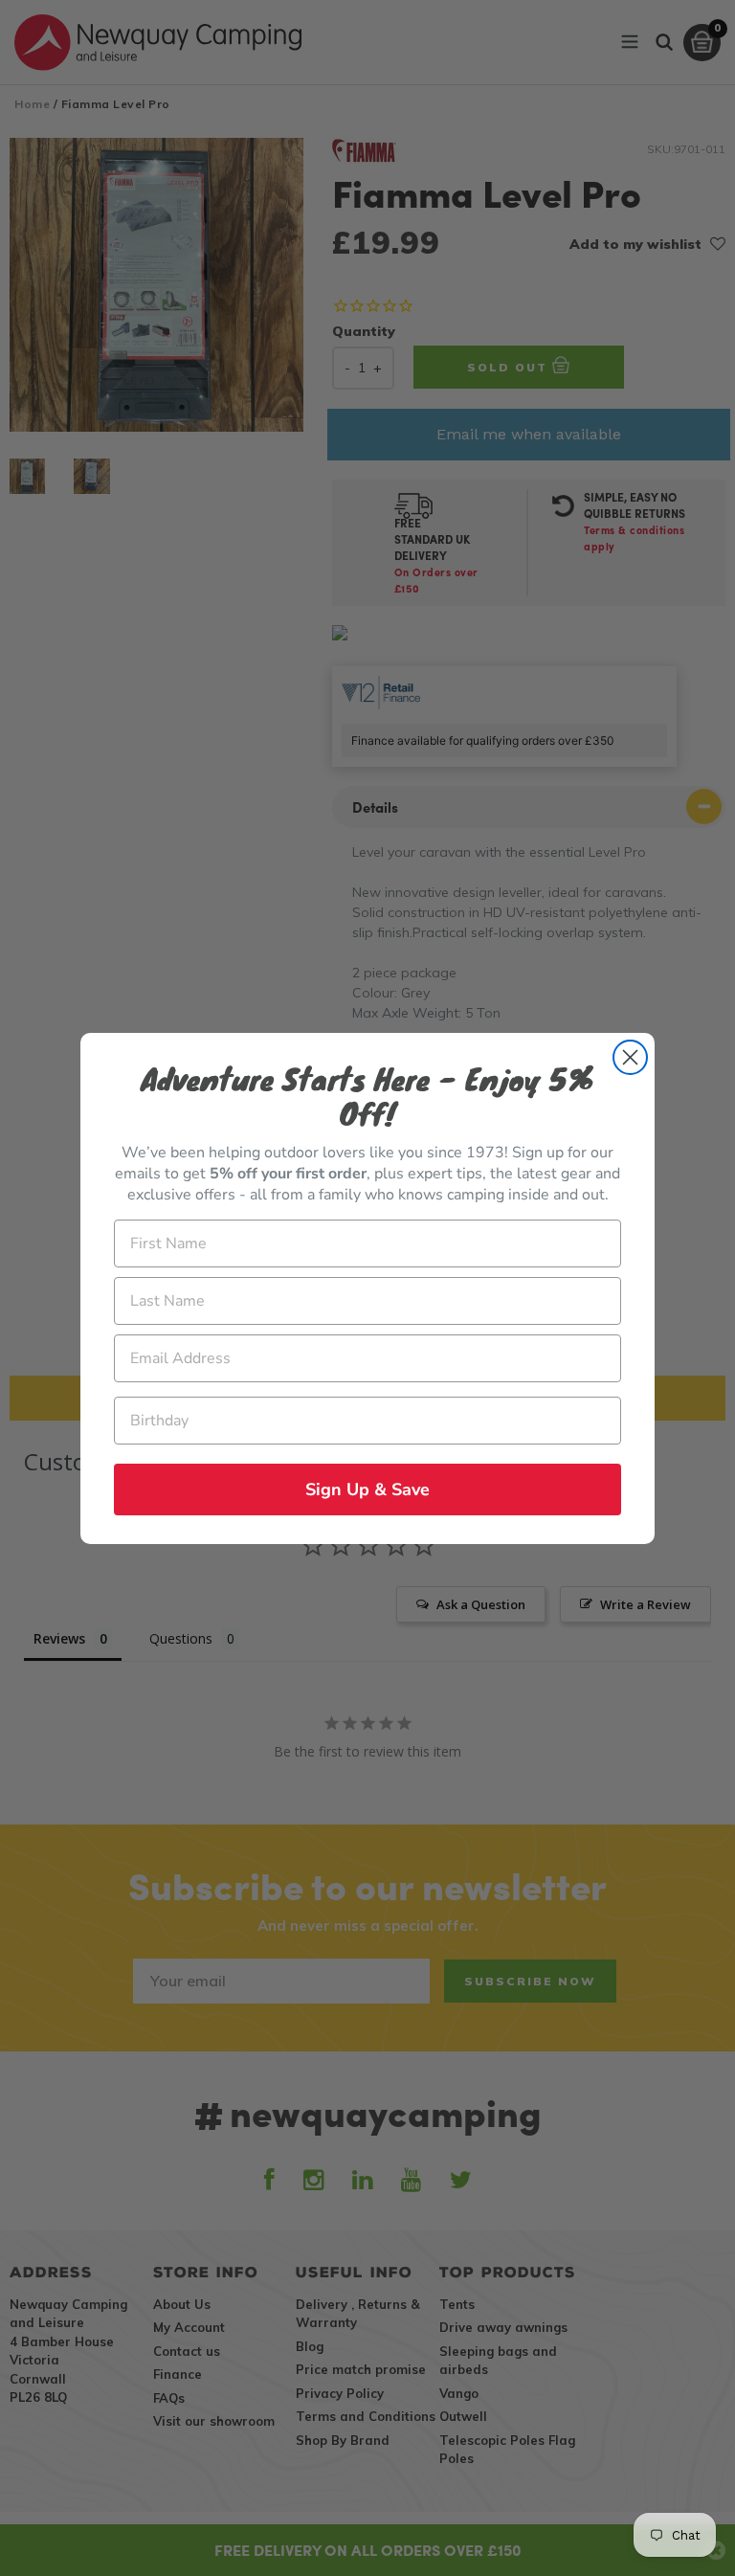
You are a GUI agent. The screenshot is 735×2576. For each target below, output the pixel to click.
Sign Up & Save (367, 1490)
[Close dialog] (630, 1057)
